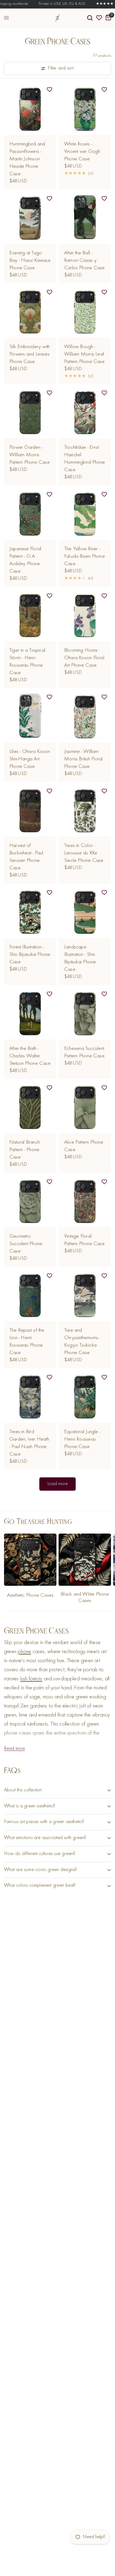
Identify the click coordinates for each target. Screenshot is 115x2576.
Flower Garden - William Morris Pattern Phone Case (30, 455)
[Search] (90, 18)
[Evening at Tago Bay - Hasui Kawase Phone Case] (30, 218)
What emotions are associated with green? (45, 1838)
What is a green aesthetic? (30, 1806)
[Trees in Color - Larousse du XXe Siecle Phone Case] (85, 811)
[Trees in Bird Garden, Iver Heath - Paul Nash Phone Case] (30, 1397)
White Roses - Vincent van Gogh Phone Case (82, 152)
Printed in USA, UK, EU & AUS (52, 4)
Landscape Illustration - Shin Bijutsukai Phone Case (80, 958)
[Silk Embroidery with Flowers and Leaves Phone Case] (30, 312)
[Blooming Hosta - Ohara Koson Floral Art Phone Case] (85, 615)
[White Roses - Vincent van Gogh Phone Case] (85, 109)
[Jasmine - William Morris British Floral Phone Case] (85, 717)
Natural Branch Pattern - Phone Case (25, 1150)
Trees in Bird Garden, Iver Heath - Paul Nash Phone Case (29, 1443)
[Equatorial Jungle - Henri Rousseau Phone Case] (85, 1397)
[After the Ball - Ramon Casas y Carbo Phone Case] (85, 218)
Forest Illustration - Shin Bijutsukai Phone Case (30, 955)
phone (24, 1652)
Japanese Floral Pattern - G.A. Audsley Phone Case (25, 560)
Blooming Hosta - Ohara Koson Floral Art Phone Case (84, 658)
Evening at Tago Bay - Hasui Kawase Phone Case (30, 260)
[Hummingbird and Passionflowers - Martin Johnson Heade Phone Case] (30, 109)
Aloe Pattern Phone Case (84, 1146)
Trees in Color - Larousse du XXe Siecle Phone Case (84, 853)
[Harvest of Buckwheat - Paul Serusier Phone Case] (30, 811)
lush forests (31, 1679)
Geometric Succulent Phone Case (26, 1244)
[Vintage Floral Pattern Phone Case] (85, 1201)
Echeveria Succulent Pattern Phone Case (84, 1052)
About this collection (23, 1790)
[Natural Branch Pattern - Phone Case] (30, 1107)
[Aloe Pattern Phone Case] (85, 1107)
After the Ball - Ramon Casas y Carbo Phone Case (84, 260)
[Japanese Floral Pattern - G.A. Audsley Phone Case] (30, 514)
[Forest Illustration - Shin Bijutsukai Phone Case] (30, 912)
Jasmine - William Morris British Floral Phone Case (83, 759)
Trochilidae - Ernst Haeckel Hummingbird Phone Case (85, 459)
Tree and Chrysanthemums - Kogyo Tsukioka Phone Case (82, 1342)
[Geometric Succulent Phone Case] (30, 1201)
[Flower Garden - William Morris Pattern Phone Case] (30, 412)
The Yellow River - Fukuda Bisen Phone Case (85, 556)
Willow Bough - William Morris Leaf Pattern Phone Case (84, 354)
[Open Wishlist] (99, 18)
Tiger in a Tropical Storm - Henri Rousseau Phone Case (27, 662)
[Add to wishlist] (49, 90)
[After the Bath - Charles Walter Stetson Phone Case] (30, 1014)
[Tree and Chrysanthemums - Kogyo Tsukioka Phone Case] (85, 1295)
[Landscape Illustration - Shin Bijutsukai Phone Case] (85, 912)
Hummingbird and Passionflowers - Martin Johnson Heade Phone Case (27, 159)
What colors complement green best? (40, 1886)
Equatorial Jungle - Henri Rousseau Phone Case (82, 1439)
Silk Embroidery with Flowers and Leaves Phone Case (30, 354)
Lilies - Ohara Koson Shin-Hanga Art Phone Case (30, 759)
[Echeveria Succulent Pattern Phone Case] (85, 1014)
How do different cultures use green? (40, 1854)
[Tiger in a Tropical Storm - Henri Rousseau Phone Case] (30, 615)
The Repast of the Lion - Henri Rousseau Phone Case (27, 1342)
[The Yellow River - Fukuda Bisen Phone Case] (85, 514)
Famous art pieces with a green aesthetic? (44, 1822)
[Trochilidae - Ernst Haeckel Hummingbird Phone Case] (85, 412)
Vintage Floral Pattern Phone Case (84, 1240)
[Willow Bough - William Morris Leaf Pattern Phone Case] (85, 312)
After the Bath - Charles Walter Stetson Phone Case (30, 1056)
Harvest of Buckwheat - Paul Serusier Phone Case (26, 857)
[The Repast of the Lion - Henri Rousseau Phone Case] (30, 1295)
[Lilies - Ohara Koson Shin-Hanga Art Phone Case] (30, 717)
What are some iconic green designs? (40, 1870)
